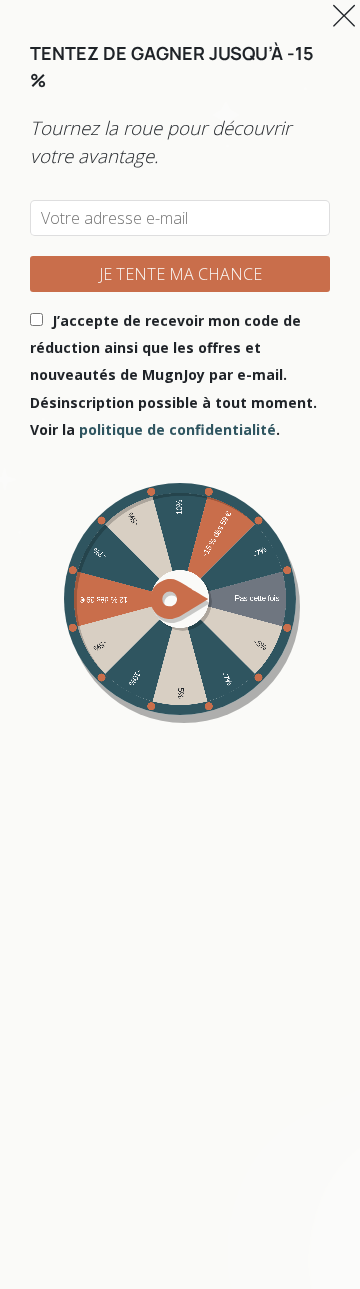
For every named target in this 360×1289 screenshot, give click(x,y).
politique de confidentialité (177, 429)
